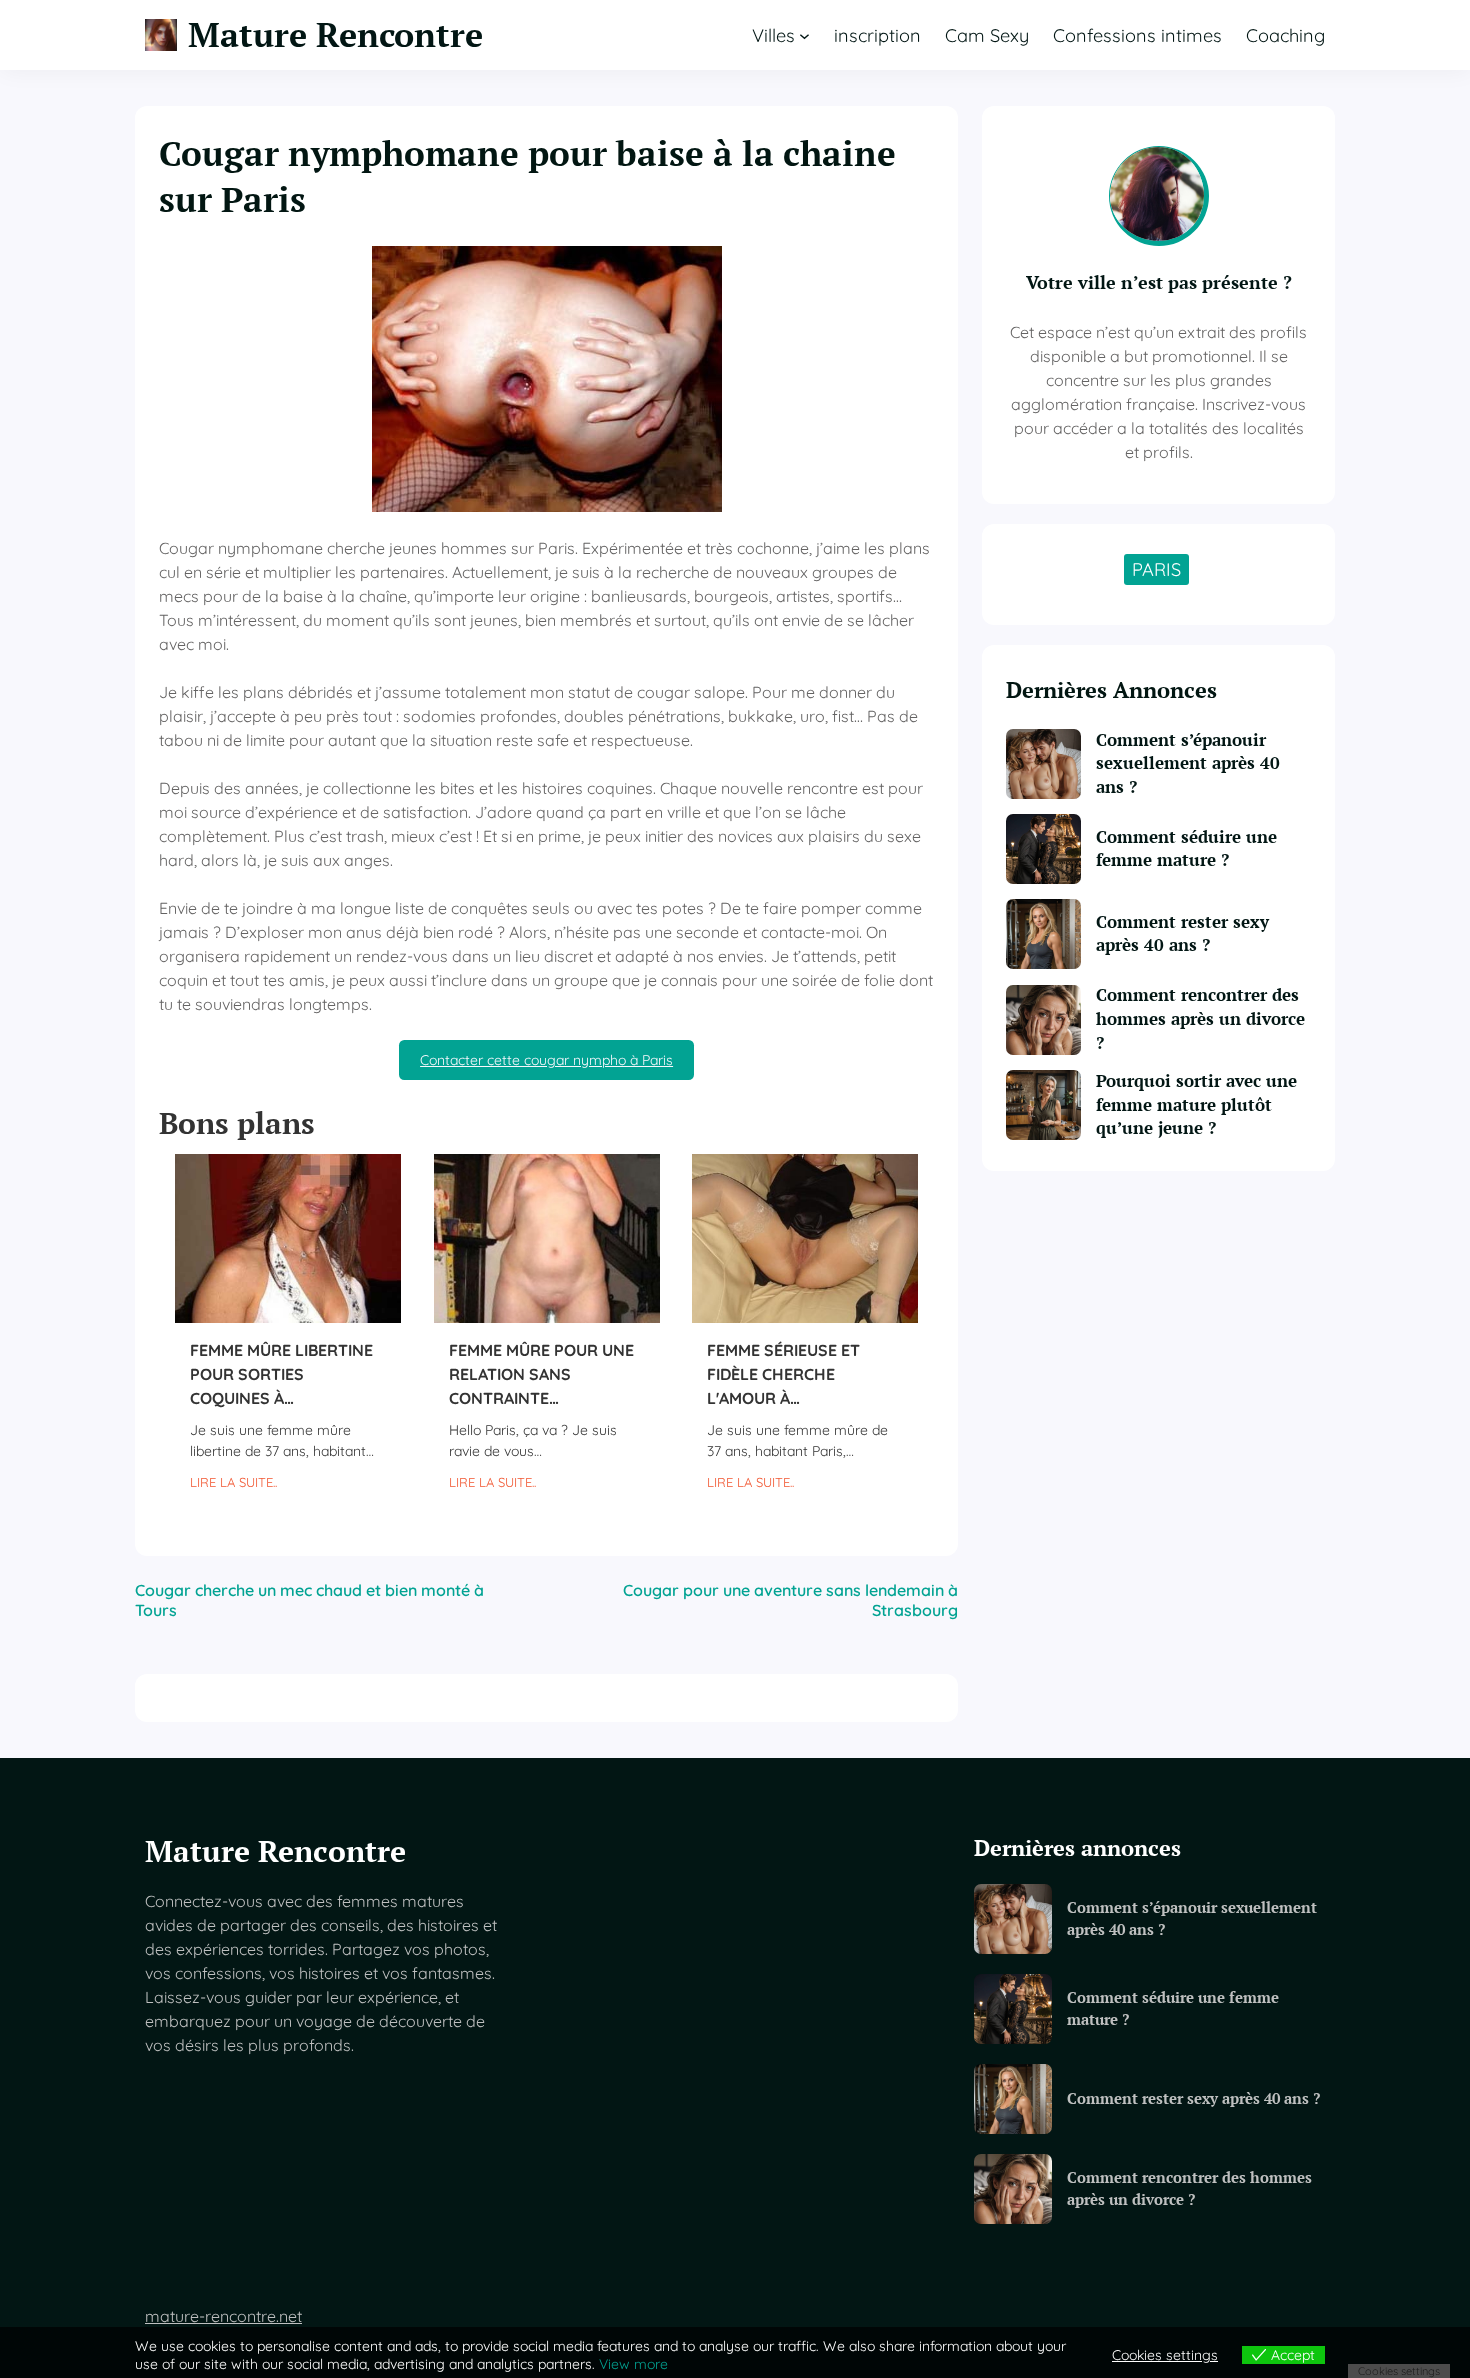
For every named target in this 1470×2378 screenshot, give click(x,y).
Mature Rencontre (335, 34)
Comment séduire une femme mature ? (1186, 849)
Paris (1156, 569)
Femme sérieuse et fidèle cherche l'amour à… (783, 1374)
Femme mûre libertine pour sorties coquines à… (281, 1374)
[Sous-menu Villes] (804, 35)
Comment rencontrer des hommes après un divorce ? (1200, 1018)
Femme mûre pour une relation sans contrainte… (541, 1374)
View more (633, 2364)
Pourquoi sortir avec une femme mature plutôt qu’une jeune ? (1196, 1104)
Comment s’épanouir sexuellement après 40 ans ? (1188, 763)
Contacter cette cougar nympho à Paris (546, 1060)
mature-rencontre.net (223, 2316)
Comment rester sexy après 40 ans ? (1182, 934)
